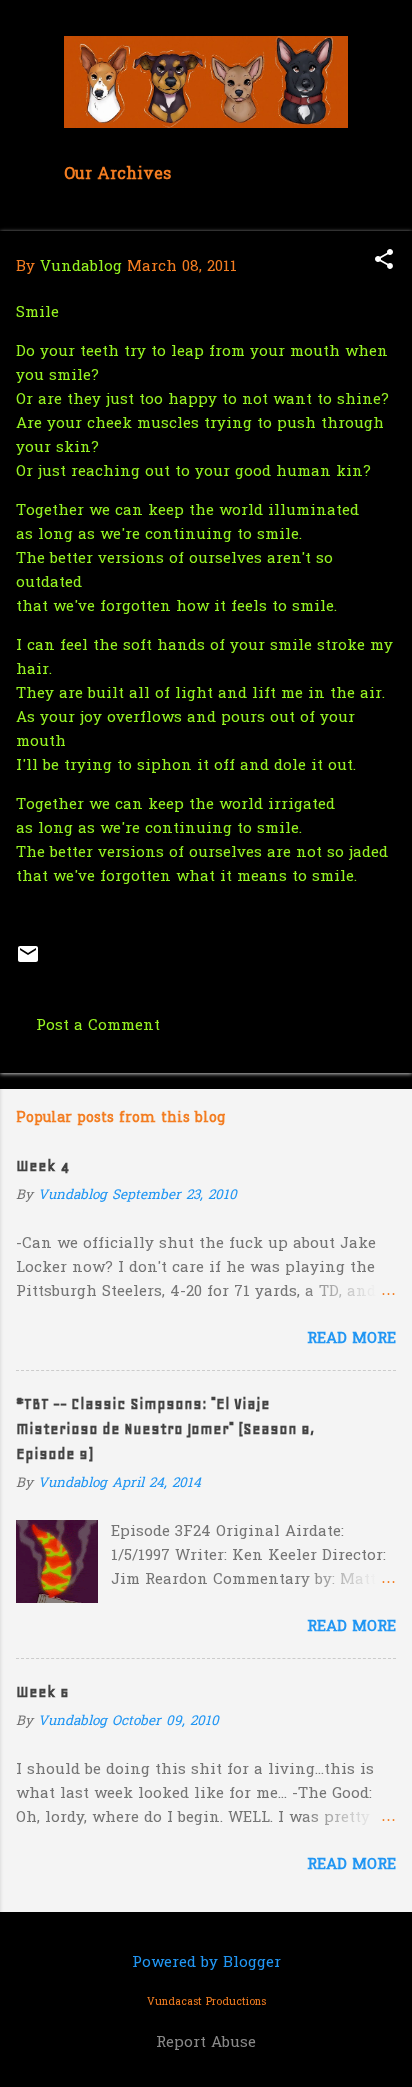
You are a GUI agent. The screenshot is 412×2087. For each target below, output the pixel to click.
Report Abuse (206, 2043)
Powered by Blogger (206, 1963)
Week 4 (42, 1166)
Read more (351, 1339)
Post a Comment (98, 1026)
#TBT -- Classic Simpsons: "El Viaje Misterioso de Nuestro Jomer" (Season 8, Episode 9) (165, 1429)
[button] (384, 261)
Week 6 (42, 1692)
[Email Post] (28, 962)
